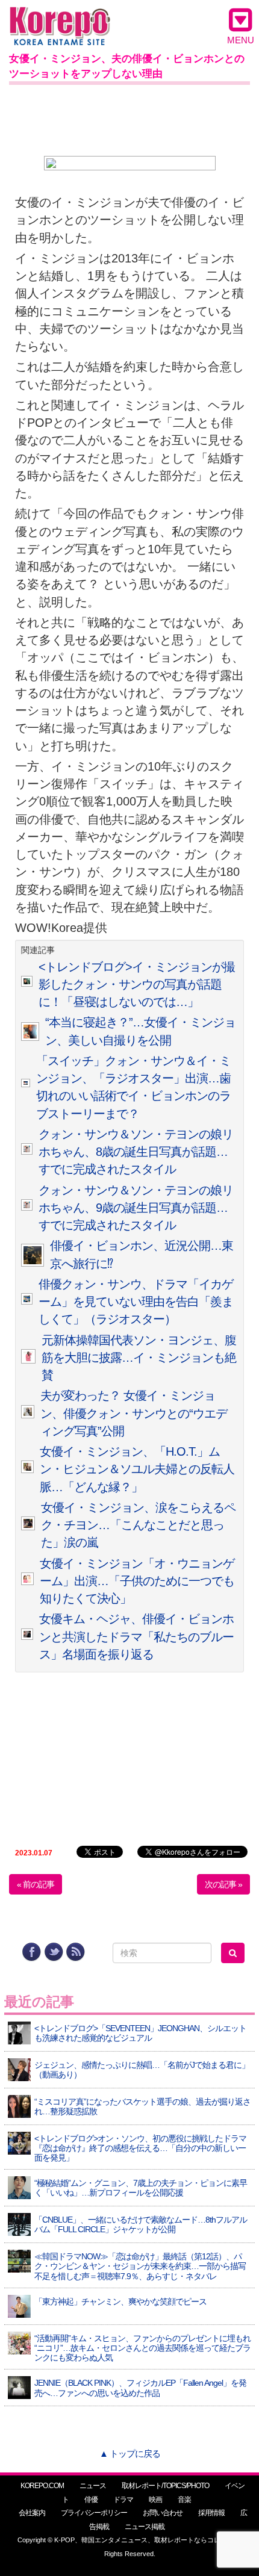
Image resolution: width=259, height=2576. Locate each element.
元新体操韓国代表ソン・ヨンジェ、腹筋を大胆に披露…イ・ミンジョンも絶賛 (139, 1358)
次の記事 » (223, 1884)
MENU (241, 40)
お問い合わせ (163, 2513)
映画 (155, 2500)
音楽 (184, 2500)
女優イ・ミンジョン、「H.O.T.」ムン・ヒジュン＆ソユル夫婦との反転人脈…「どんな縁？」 (137, 1469)
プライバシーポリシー (94, 2513)
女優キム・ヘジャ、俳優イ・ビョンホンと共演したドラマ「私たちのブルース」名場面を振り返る (136, 1637)
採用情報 (211, 2513)
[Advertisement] (129, 118)
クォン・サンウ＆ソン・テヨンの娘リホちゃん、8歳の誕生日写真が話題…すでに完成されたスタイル (136, 1152)
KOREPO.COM (42, 2486)
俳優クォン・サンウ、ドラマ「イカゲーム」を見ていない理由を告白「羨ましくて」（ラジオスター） (136, 1302)
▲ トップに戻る (130, 2453)
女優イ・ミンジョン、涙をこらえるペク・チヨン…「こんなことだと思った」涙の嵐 (138, 1525)
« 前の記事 (36, 1884)
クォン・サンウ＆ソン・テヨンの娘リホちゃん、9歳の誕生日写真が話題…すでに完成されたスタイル (136, 1208)
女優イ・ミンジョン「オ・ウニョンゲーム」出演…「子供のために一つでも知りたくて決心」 (137, 1581)
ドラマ (123, 2500)
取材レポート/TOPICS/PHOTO (165, 2486)
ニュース (93, 2486)
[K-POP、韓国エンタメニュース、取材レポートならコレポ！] (60, 18)
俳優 (91, 2500)
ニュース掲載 (145, 2527)
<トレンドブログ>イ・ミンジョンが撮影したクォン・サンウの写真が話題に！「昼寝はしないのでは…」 (137, 985)
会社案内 (32, 2513)
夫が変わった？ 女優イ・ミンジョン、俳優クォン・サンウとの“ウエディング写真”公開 (134, 1413)
